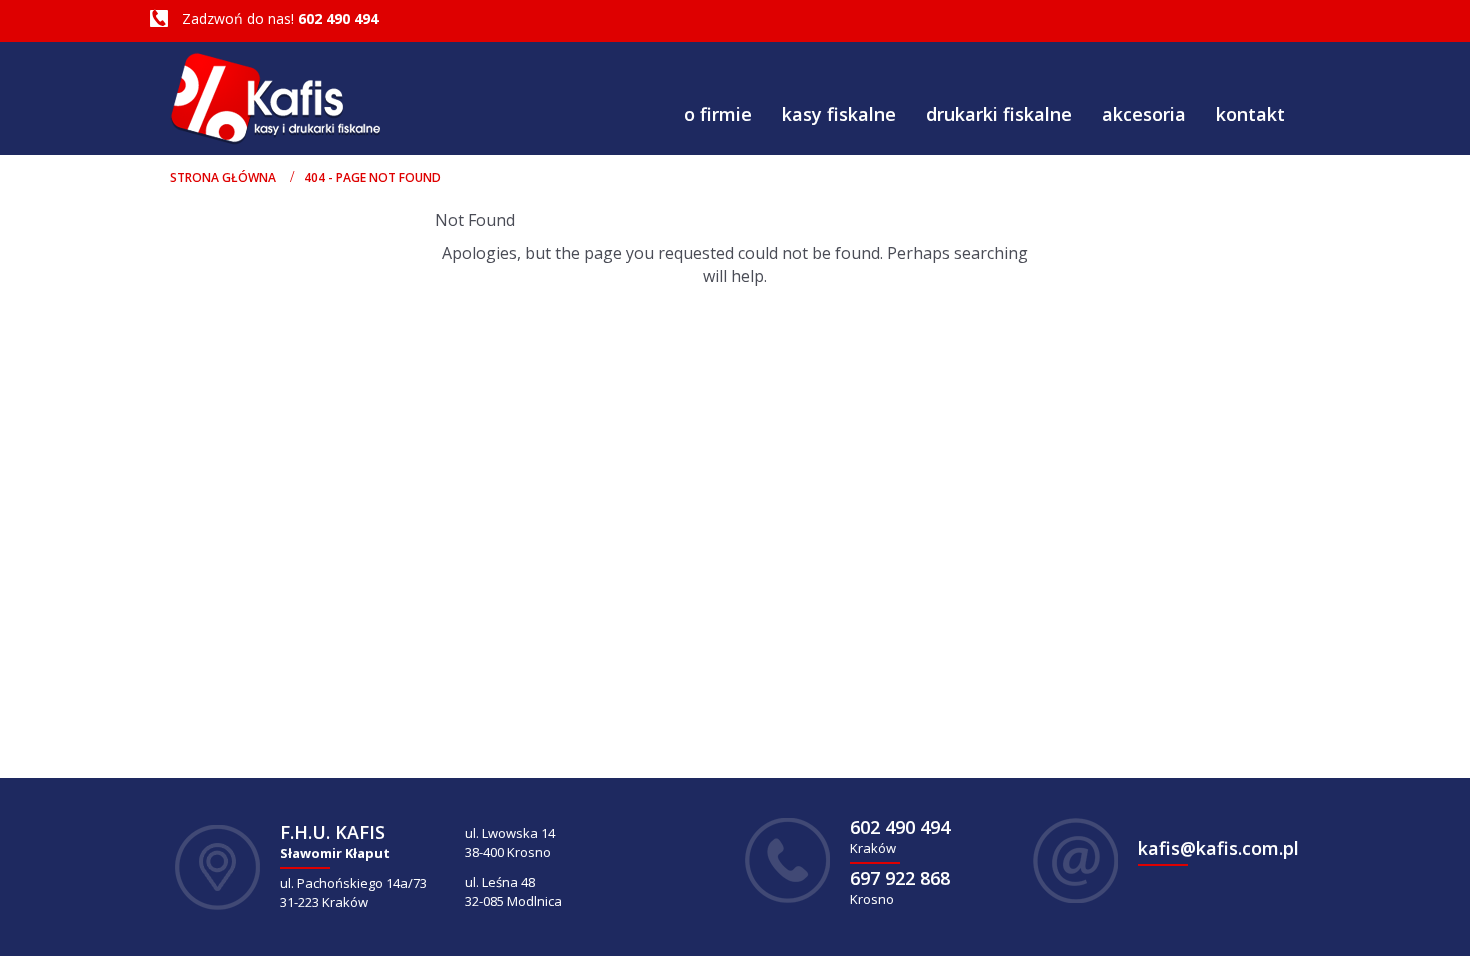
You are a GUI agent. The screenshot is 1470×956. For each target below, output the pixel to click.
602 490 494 (338, 18)
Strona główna (223, 177)
